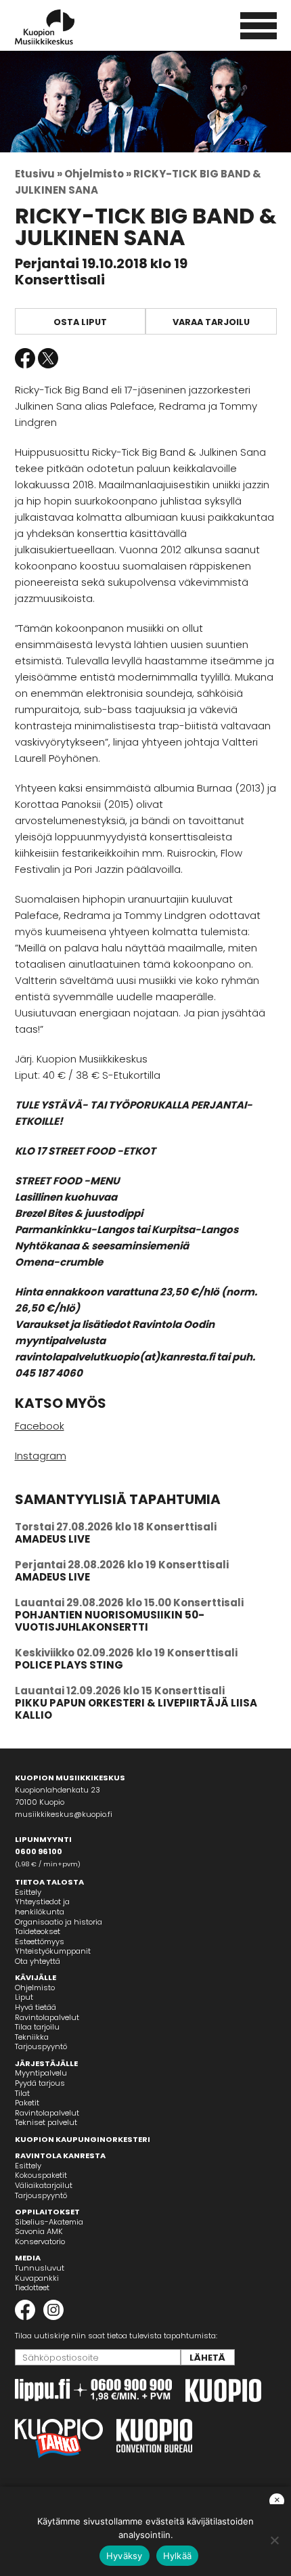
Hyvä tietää (36, 2007)
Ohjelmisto (35, 1988)
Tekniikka (32, 2037)
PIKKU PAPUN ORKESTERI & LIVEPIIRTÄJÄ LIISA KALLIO (136, 1709)
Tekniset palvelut (46, 2122)
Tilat (22, 2093)
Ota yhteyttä (38, 1961)
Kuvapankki (37, 2278)
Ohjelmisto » (98, 174)
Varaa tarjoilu (211, 322)
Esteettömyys (40, 1941)
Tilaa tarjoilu (37, 2027)
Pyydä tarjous (40, 2083)
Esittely (28, 1892)
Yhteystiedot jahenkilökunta (42, 1907)
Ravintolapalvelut (47, 2017)
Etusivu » (39, 174)
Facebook (25, 358)
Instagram (41, 1456)
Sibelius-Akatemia (49, 2222)
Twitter (48, 358)
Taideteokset (38, 1931)
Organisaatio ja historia (59, 1922)
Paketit (27, 2103)
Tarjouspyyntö (41, 2046)
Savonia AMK (39, 2231)
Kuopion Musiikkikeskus (63, 27)
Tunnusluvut (40, 2268)
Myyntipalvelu (41, 2073)
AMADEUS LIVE (52, 1539)
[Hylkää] (274, 2540)
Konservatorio (40, 2241)
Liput (24, 1997)
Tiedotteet (32, 2288)
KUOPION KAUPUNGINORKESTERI (83, 2139)
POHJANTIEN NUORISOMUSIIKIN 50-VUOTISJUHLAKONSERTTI (110, 1621)
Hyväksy (125, 2556)
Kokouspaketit (41, 2175)
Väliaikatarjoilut (44, 2185)
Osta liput (80, 322)
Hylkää (178, 2556)
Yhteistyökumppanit (53, 1951)
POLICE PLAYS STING (69, 1665)
